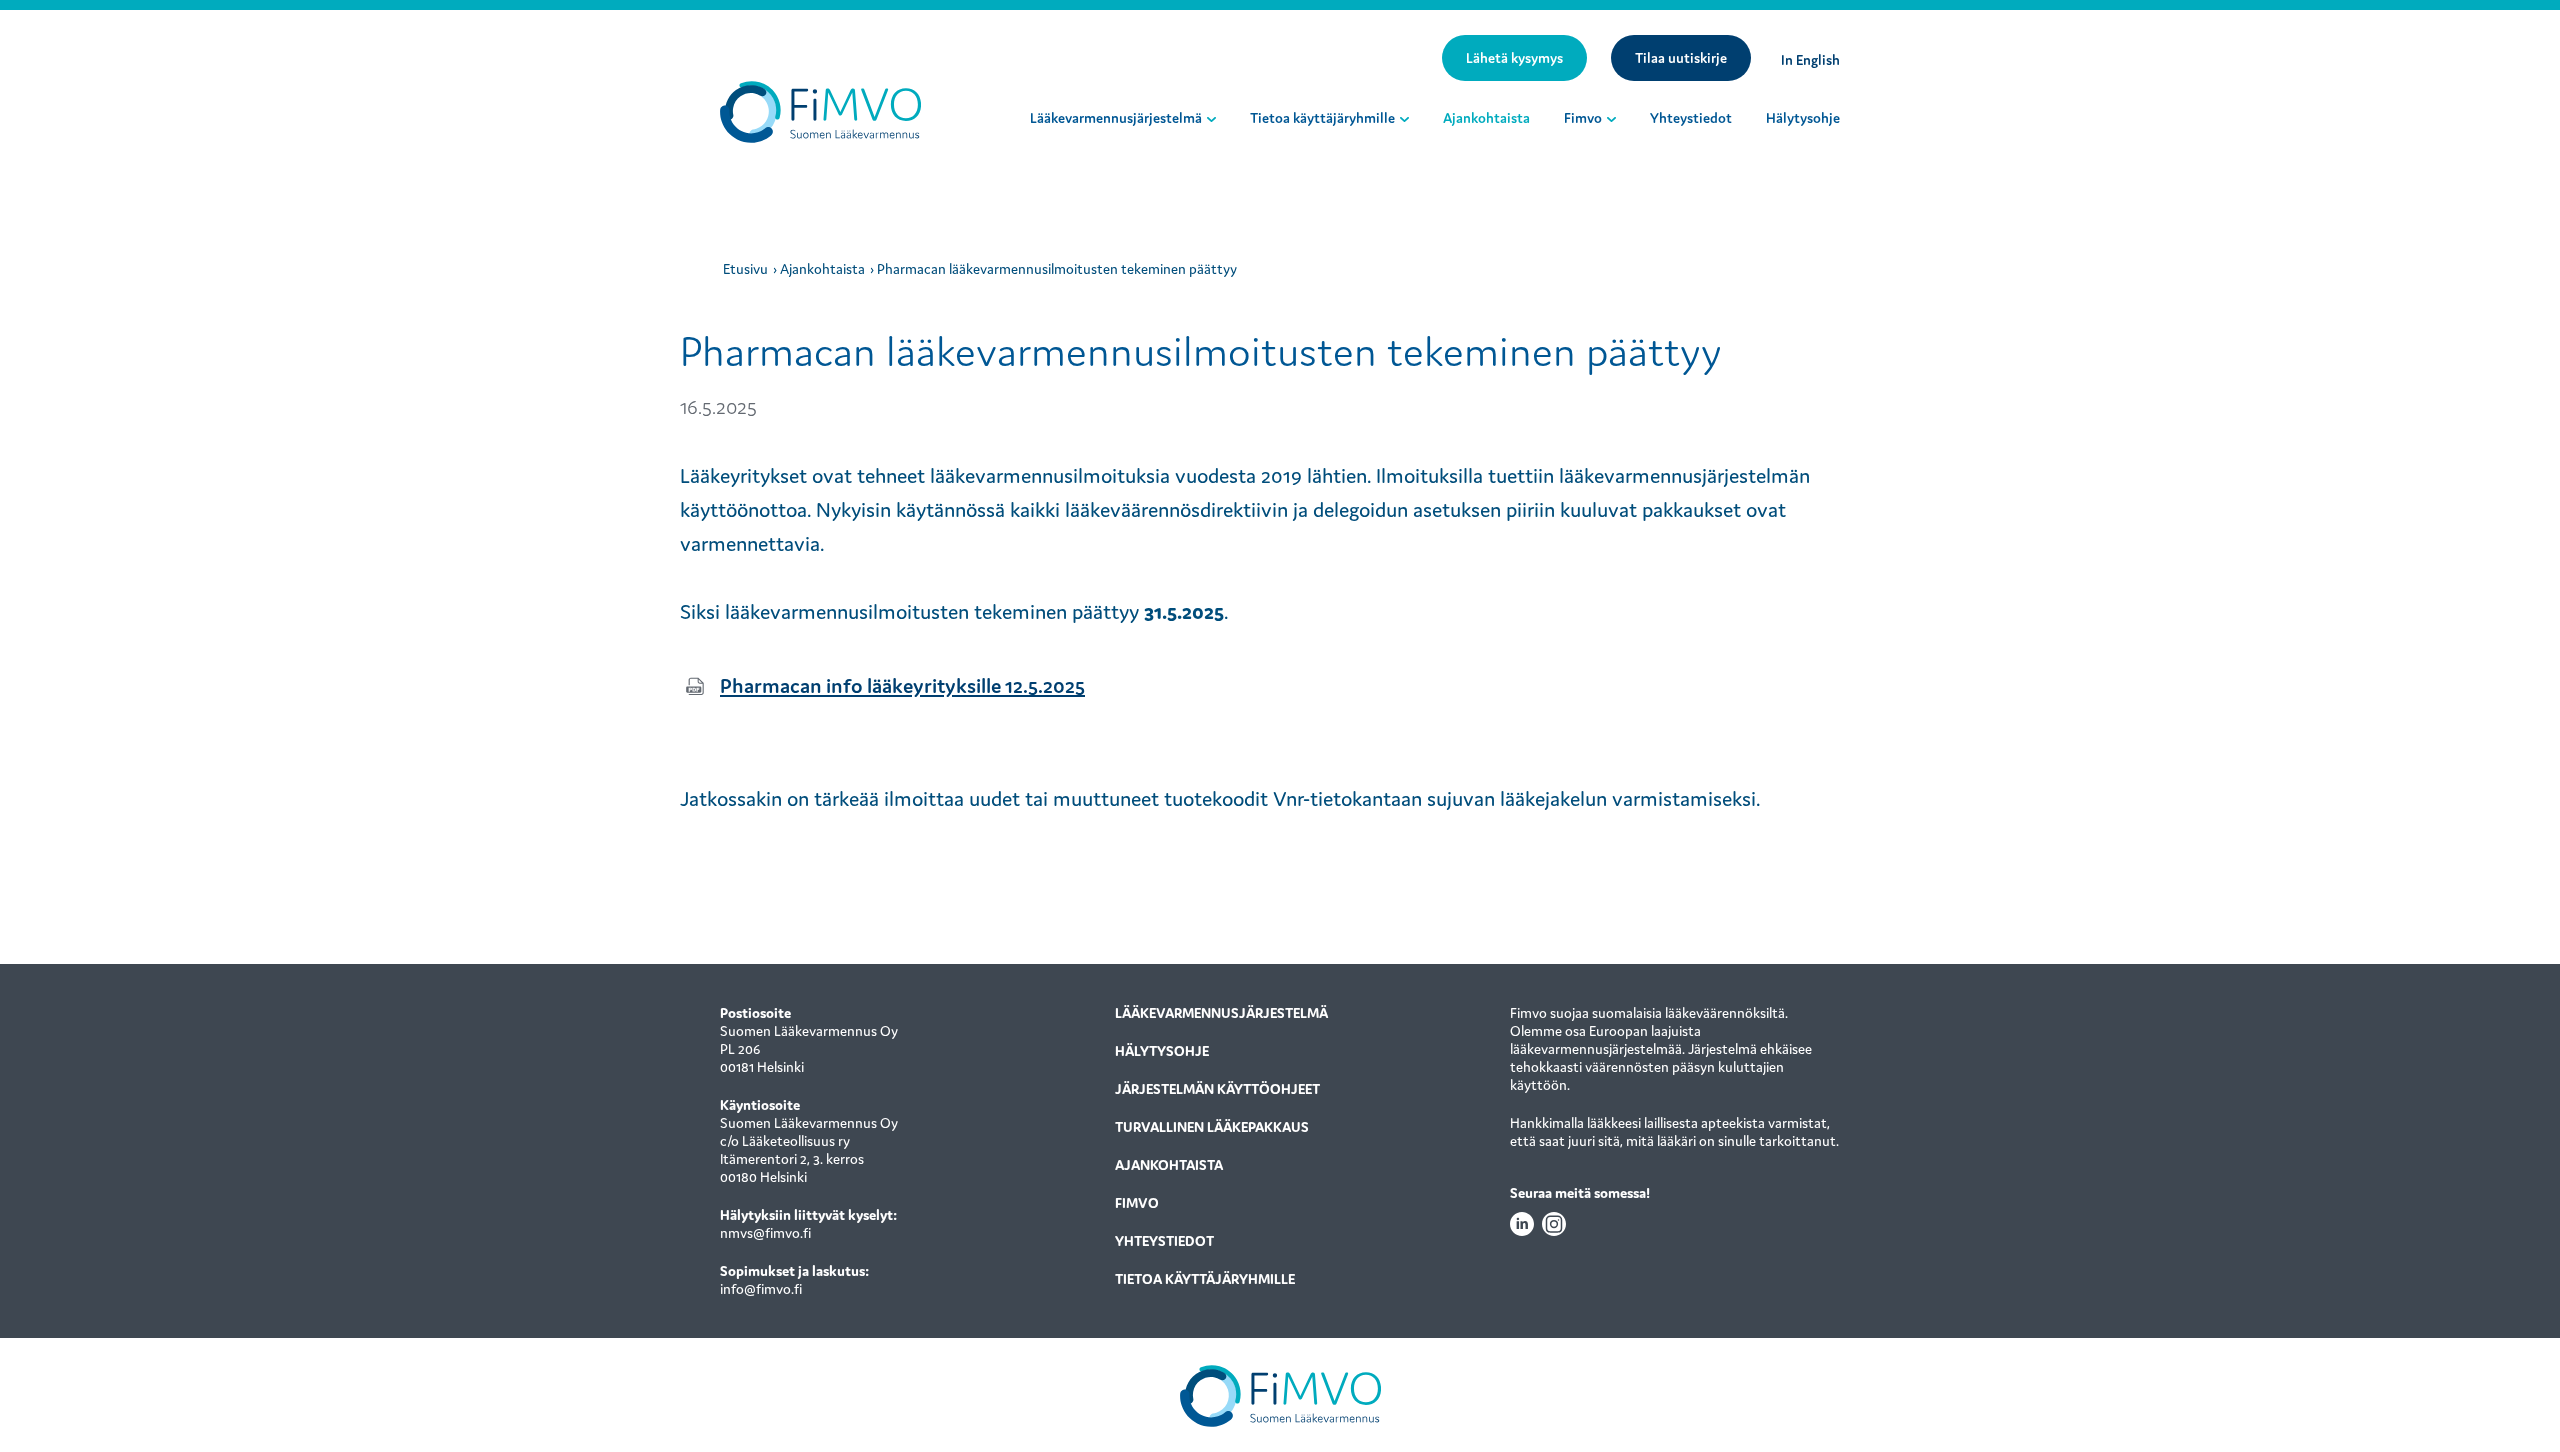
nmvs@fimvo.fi (765, 1233)
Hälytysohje (1803, 118)
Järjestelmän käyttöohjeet (1217, 1089)
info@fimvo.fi (761, 1289)
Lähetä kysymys (1514, 58)
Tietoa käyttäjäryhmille (1322, 118)
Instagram (1554, 1224)
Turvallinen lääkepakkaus (1212, 1127)
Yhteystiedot (1691, 118)
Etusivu (745, 269)
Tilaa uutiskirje (1681, 58)
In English (1810, 60)
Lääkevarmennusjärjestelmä (1116, 118)
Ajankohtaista (1486, 118)
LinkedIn (1522, 1224)
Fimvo (1583, 118)
